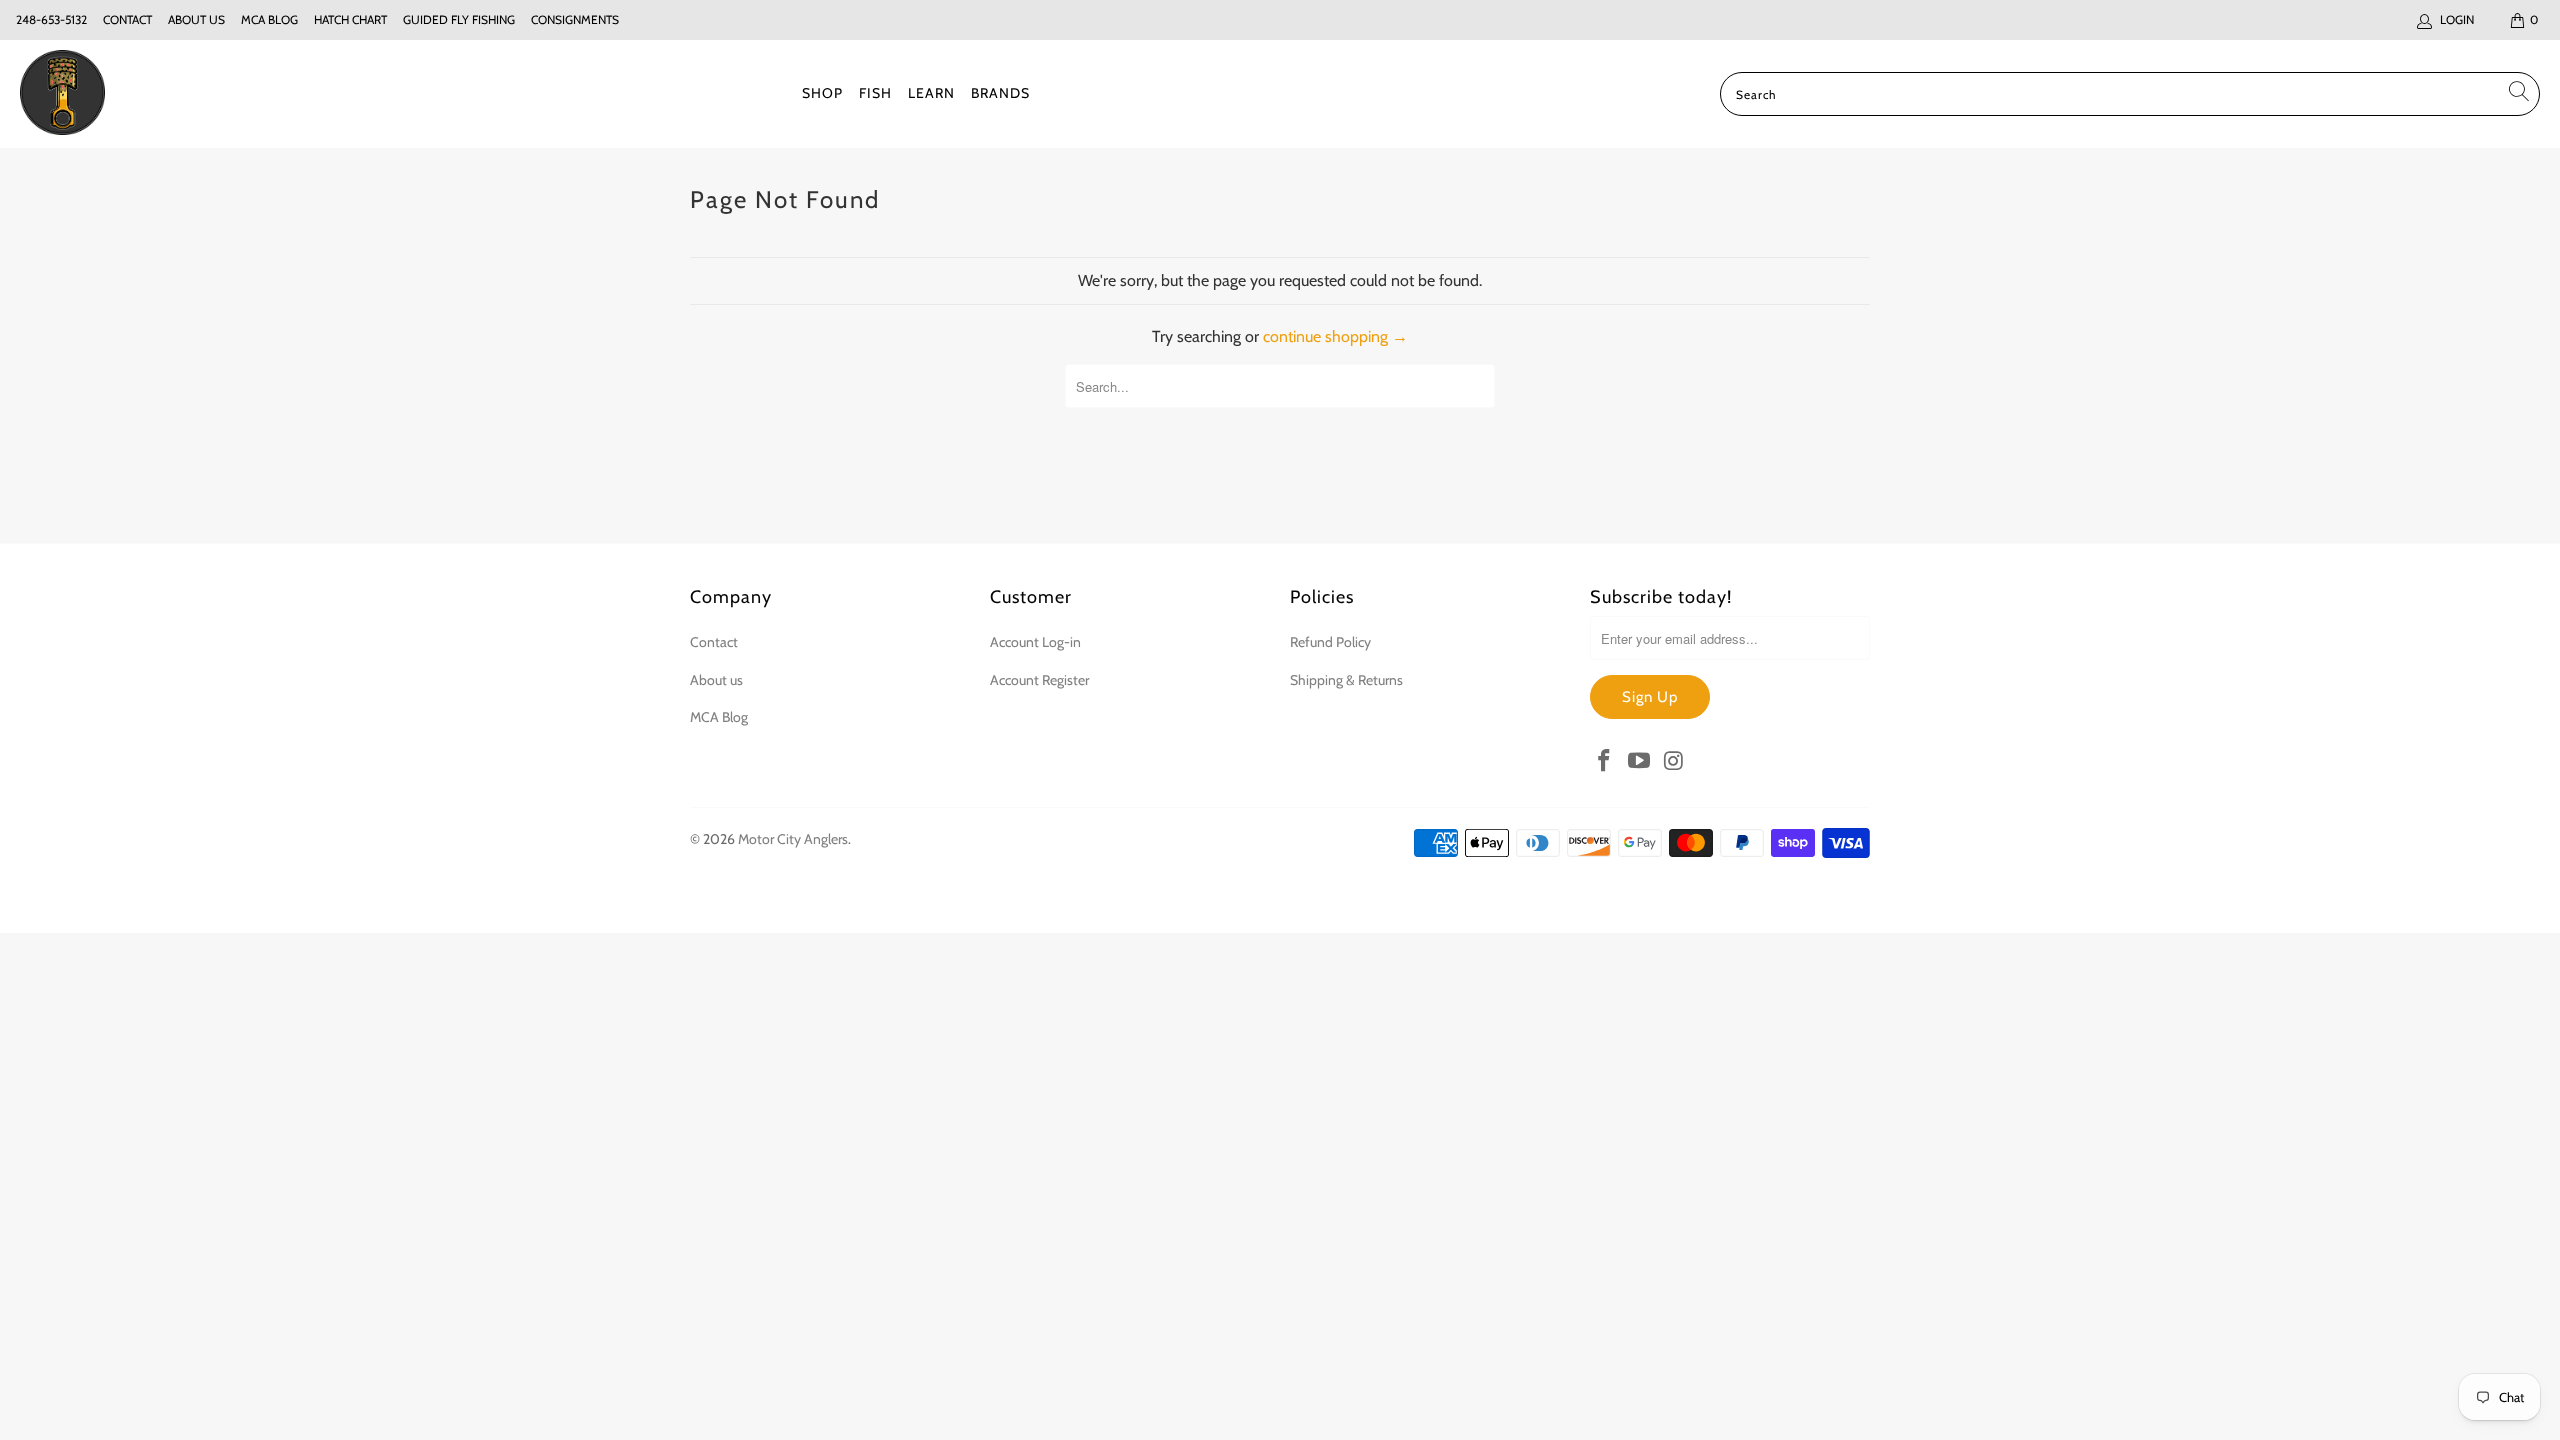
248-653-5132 (51, 19)
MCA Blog (269, 19)
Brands (1000, 93)
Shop (822, 93)
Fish (875, 93)
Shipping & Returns (1346, 680)
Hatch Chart (350, 19)
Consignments (575, 19)
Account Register (1039, 680)
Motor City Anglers (793, 839)
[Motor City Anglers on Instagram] (1674, 762)
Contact (127, 19)
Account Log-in (1035, 642)
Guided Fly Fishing (459, 19)
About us (196, 19)
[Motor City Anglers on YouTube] (1640, 762)
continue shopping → (1335, 336)
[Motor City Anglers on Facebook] (1605, 762)
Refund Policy (1330, 642)
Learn (931, 93)
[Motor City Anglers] (62, 94)
